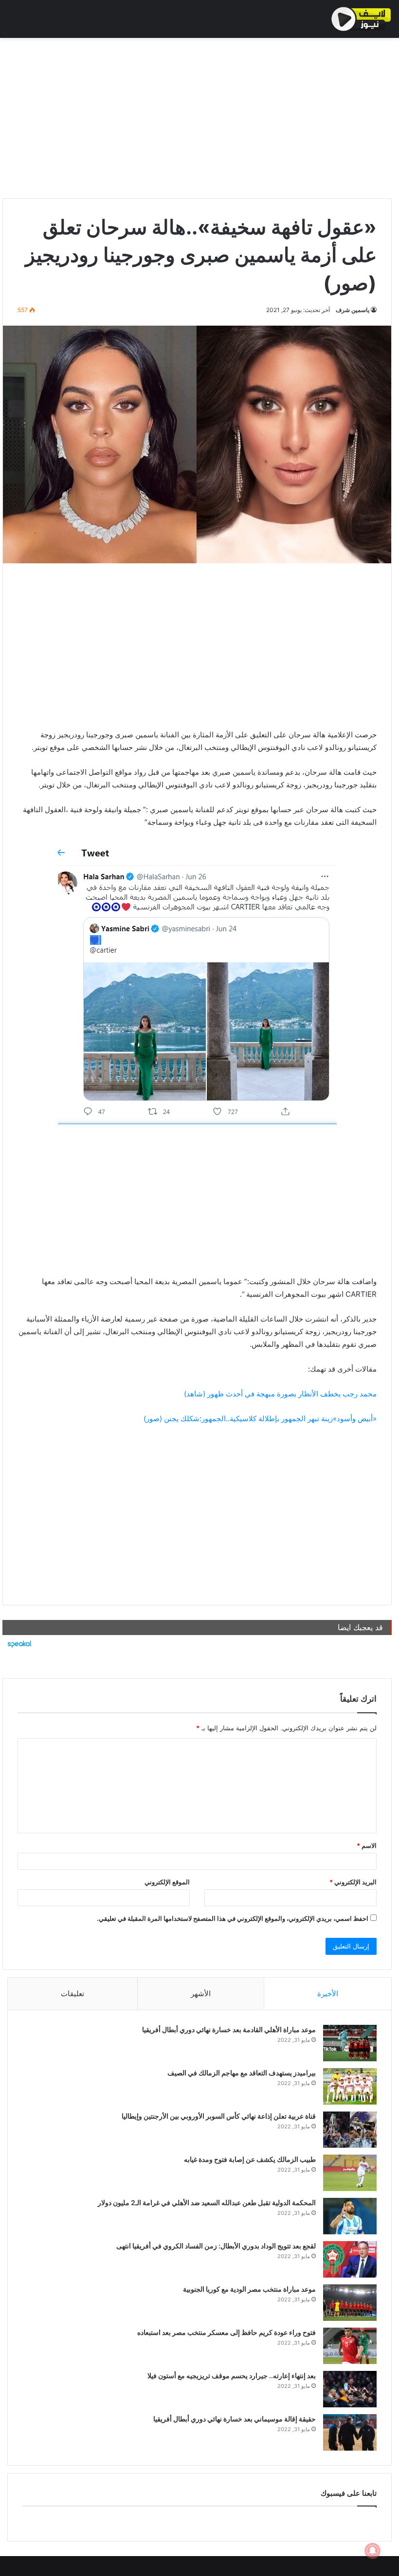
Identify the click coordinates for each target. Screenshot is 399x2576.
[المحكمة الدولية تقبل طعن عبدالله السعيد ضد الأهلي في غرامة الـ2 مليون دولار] (350, 2216)
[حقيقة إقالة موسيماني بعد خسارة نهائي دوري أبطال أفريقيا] (350, 2432)
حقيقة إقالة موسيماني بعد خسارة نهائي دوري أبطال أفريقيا (235, 2419)
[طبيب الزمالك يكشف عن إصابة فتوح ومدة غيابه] (350, 2173)
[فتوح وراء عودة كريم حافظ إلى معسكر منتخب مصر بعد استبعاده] (350, 2346)
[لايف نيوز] (361, 19)
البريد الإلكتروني (353, 1882)
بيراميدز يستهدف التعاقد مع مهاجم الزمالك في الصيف (242, 2073)
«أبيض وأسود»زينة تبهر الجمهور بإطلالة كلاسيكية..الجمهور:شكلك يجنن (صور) (260, 1419)
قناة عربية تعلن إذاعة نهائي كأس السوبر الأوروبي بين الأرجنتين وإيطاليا (219, 2116)
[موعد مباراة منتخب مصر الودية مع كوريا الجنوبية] (350, 2303)
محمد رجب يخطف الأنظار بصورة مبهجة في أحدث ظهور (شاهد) (280, 1394)
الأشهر (201, 1993)
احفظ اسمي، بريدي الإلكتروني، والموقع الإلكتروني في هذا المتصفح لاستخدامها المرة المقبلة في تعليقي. (233, 1918)
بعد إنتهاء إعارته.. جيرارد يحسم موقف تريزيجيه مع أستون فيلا (232, 2376)
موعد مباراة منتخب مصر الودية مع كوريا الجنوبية (249, 2289)
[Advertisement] (197, 116)
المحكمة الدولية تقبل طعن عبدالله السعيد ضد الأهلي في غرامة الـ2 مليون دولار (207, 2202)
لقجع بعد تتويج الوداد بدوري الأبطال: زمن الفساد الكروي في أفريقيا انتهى (216, 2246)
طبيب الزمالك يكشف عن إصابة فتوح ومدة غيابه (250, 2159)
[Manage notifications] (373, 2551)
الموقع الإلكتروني (167, 1882)
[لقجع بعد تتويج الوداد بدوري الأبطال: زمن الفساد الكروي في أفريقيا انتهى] (350, 2259)
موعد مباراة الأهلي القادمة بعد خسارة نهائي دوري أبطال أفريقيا (229, 2029)
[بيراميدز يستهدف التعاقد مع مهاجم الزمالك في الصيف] (350, 2086)
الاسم (367, 1845)
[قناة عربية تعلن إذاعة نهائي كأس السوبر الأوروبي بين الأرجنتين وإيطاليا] (350, 2130)
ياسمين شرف (353, 310)
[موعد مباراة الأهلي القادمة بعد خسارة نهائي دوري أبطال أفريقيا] (350, 2043)
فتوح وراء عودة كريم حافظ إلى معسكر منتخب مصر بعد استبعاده (227, 2332)
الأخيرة (328, 1993)
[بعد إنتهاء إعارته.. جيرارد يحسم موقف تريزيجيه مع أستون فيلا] (350, 2389)
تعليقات (73, 1993)
